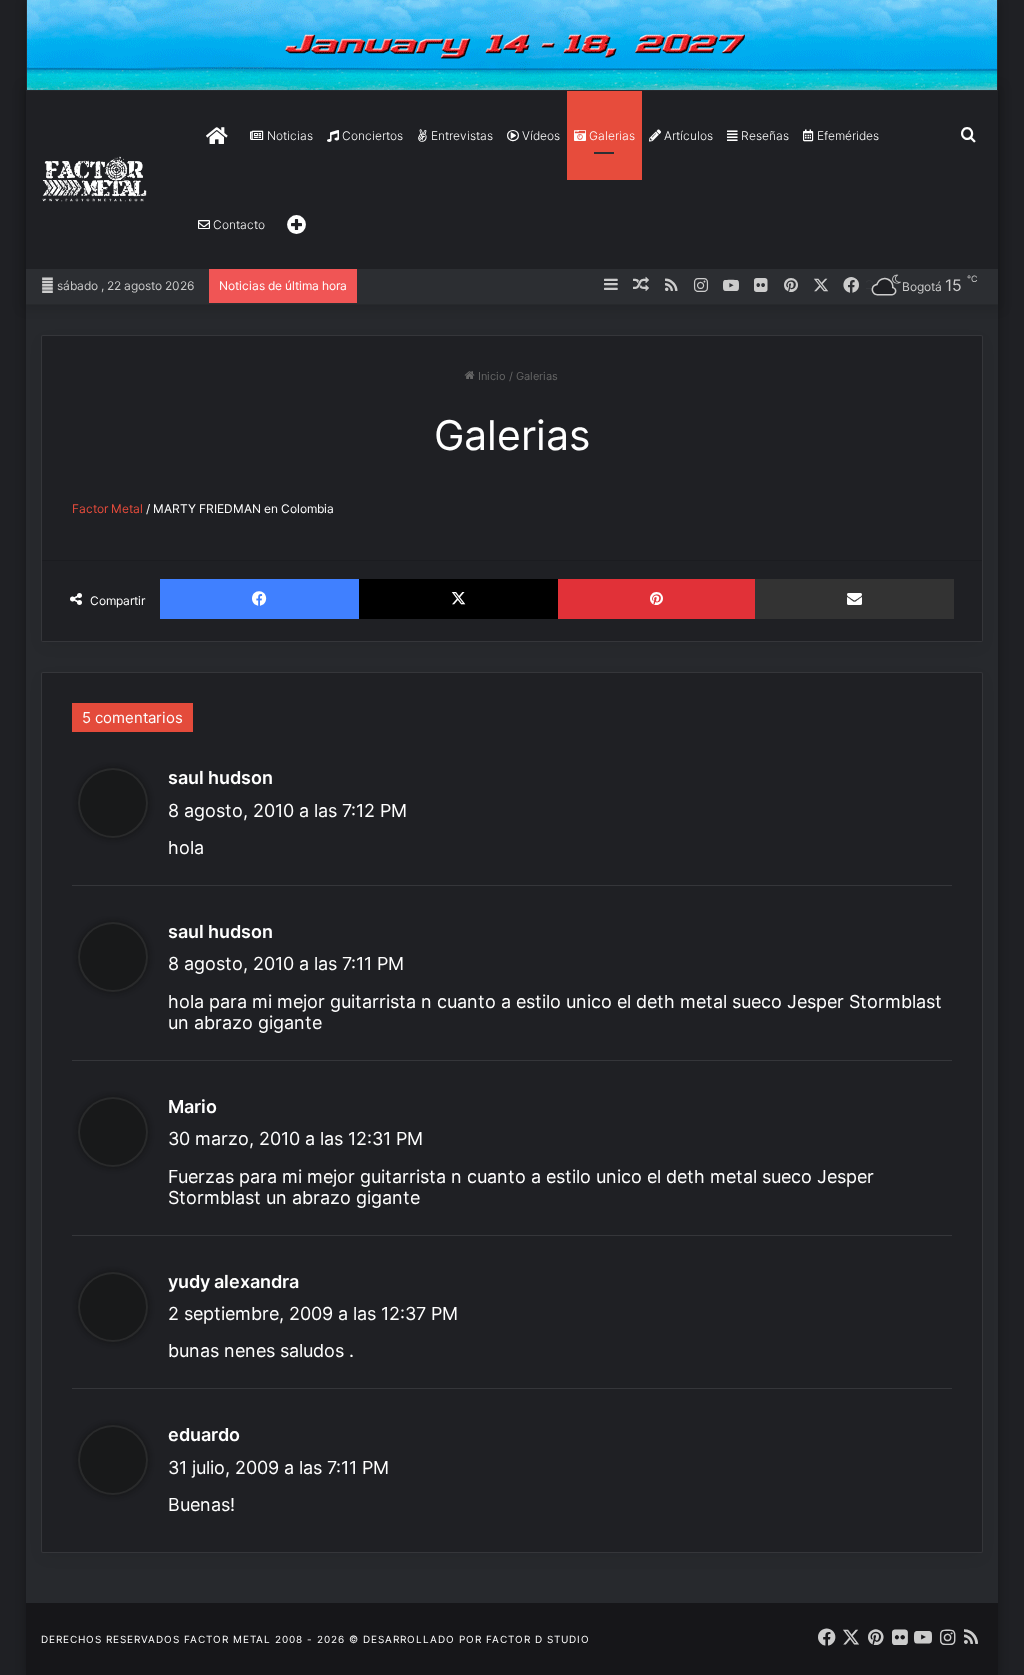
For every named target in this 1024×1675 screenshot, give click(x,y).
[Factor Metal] (95, 180)
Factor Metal (107, 508)
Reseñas (763, 135)
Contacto (237, 224)
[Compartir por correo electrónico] (854, 599)
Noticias (288, 135)
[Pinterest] (656, 599)
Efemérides (846, 135)
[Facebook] (259, 599)
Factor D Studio (538, 1639)
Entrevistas (460, 135)
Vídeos (539, 135)
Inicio (490, 376)
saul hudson (220, 777)
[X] (458, 599)
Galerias (610, 135)
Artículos (687, 135)
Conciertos (371, 135)
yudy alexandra (233, 1281)
